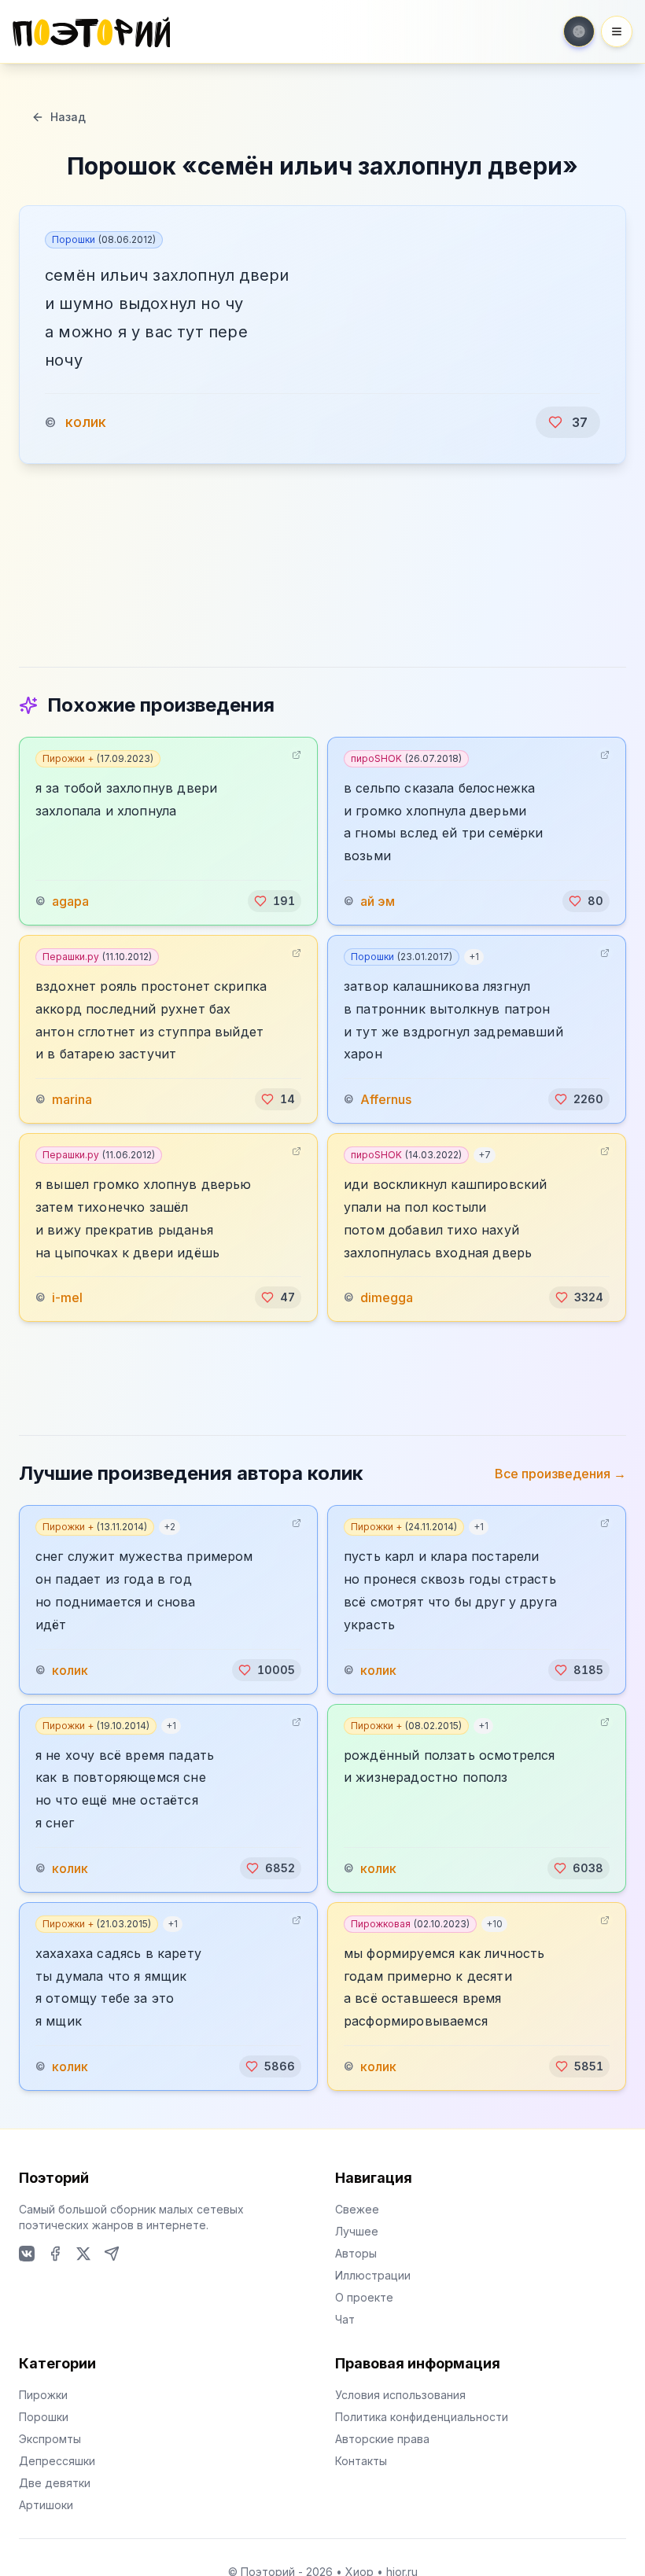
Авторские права (382, 2439)
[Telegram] (112, 2254)
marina (72, 1099)
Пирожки (43, 2395)
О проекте (364, 2297)
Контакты (361, 2461)
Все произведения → (560, 1474)
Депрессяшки (57, 2461)
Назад (68, 117)
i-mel (67, 1297)
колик (86, 422)
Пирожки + (98, 758)
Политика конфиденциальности (422, 2417)
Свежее (357, 2209)
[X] (83, 2254)
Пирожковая (410, 1924)
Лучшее (357, 2231)
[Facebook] (55, 2254)
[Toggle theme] (579, 31)
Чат (345, 2319)
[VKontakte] (27, 2254)
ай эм (378, 901)
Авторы (356, 2253)
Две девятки (55, 2483)
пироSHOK (406, 758)
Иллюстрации (373, 2275)
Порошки (104, 239)
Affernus (386, 1099)
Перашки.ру (97, 957)
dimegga (387, 1297)
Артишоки (46, 2505)
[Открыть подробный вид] (297, 755)
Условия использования (400, 2395)
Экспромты (50, 2439)
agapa (70, 901)
